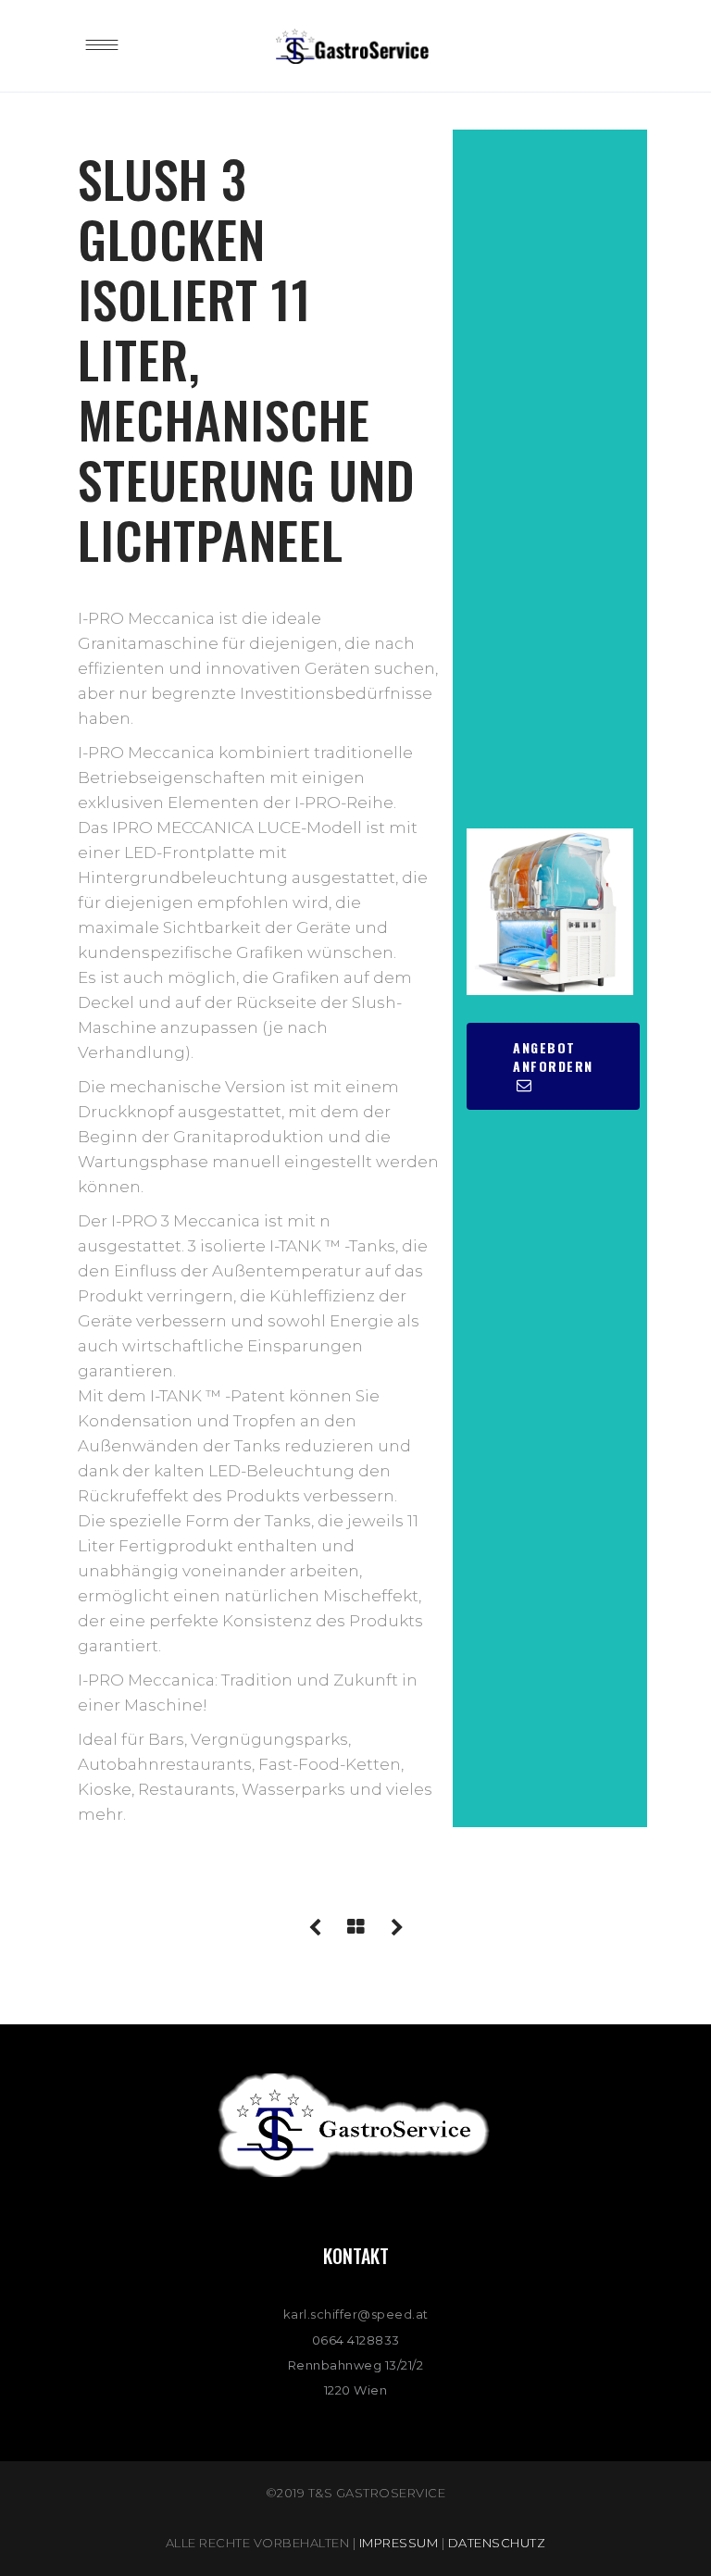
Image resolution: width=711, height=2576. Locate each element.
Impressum (399, 2543)
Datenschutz (497, 2543)
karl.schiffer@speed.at (356, 2314)
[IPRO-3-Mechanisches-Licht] (550, 912)
